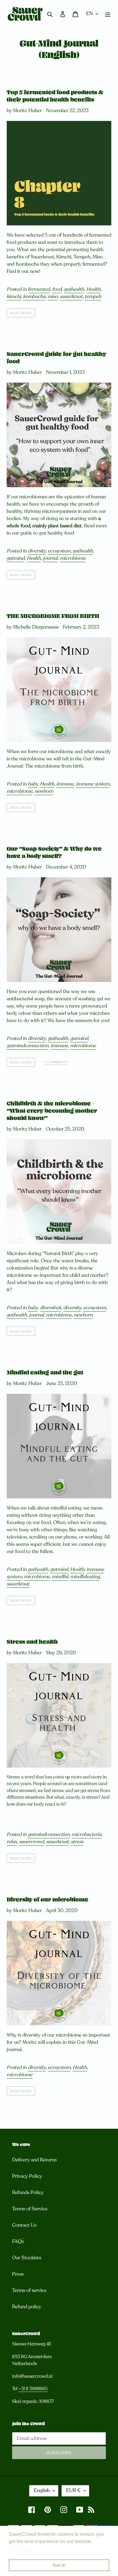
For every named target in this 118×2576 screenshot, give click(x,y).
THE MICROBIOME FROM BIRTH (53, 616)
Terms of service (29, 2290)
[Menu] (108, 14)
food (57, 289)
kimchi (14, 296)
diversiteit (51, 1308)
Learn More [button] (22, 2550)
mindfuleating (85, 1577)
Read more (21, 313)
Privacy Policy (27, 2176)
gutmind (16, 558)
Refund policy (27, 2307)
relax (12, 1842)
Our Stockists (27, 2258)
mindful (60, 1577)
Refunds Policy (28, 2193)
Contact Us (24, 2225)
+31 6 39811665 (33, 2389)
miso (53, 296)
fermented (39, 289)
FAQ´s (18, 2241)
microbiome (73, 558)
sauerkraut (71, 296)
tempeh (93, 296)
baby (33, 784)
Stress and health (32, 1642)
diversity (37, 551)
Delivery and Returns (34, 2160)
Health (93, 289)
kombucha (34, 296)
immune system (93, 784)
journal (50, 558)
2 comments (56, 1062)
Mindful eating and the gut (45, 1373)
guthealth (74, 289)
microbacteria (87, 1834)
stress (77, 1842)
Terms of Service (30, 2209)
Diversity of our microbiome (48, 1900)
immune (65, 784)
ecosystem (59, 551)
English (42, 2490)
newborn (44, 791)
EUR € (73, 2490)
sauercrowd (31, 1842)
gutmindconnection (28, 1046)
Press (18, 2274)
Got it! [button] (59, 2565)
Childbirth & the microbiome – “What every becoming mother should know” (52, 1111)
